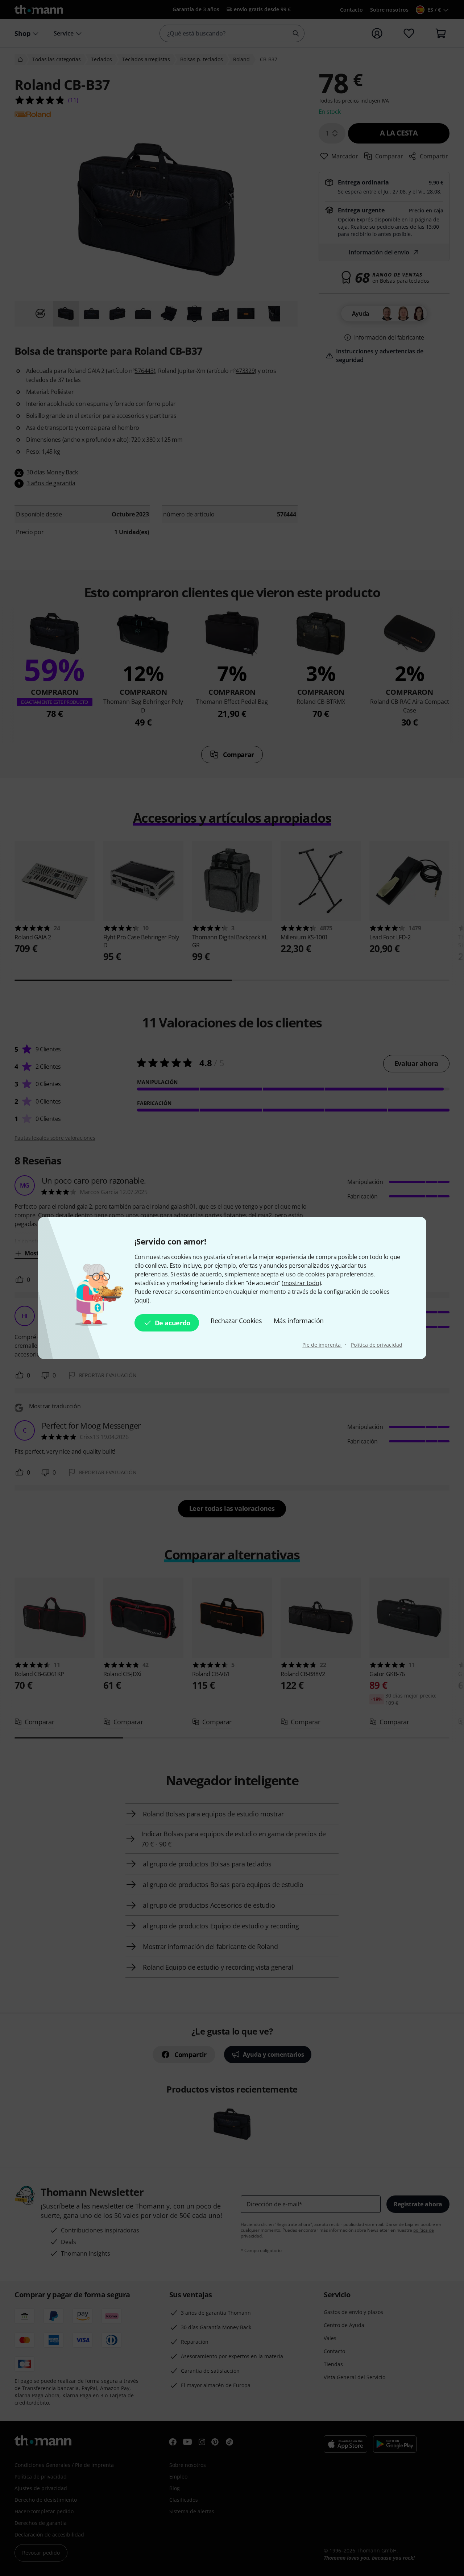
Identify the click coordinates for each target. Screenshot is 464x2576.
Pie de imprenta (322, 1345)
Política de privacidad (377, 1345)
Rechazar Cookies (236, 1321)
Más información (299, 1321)
